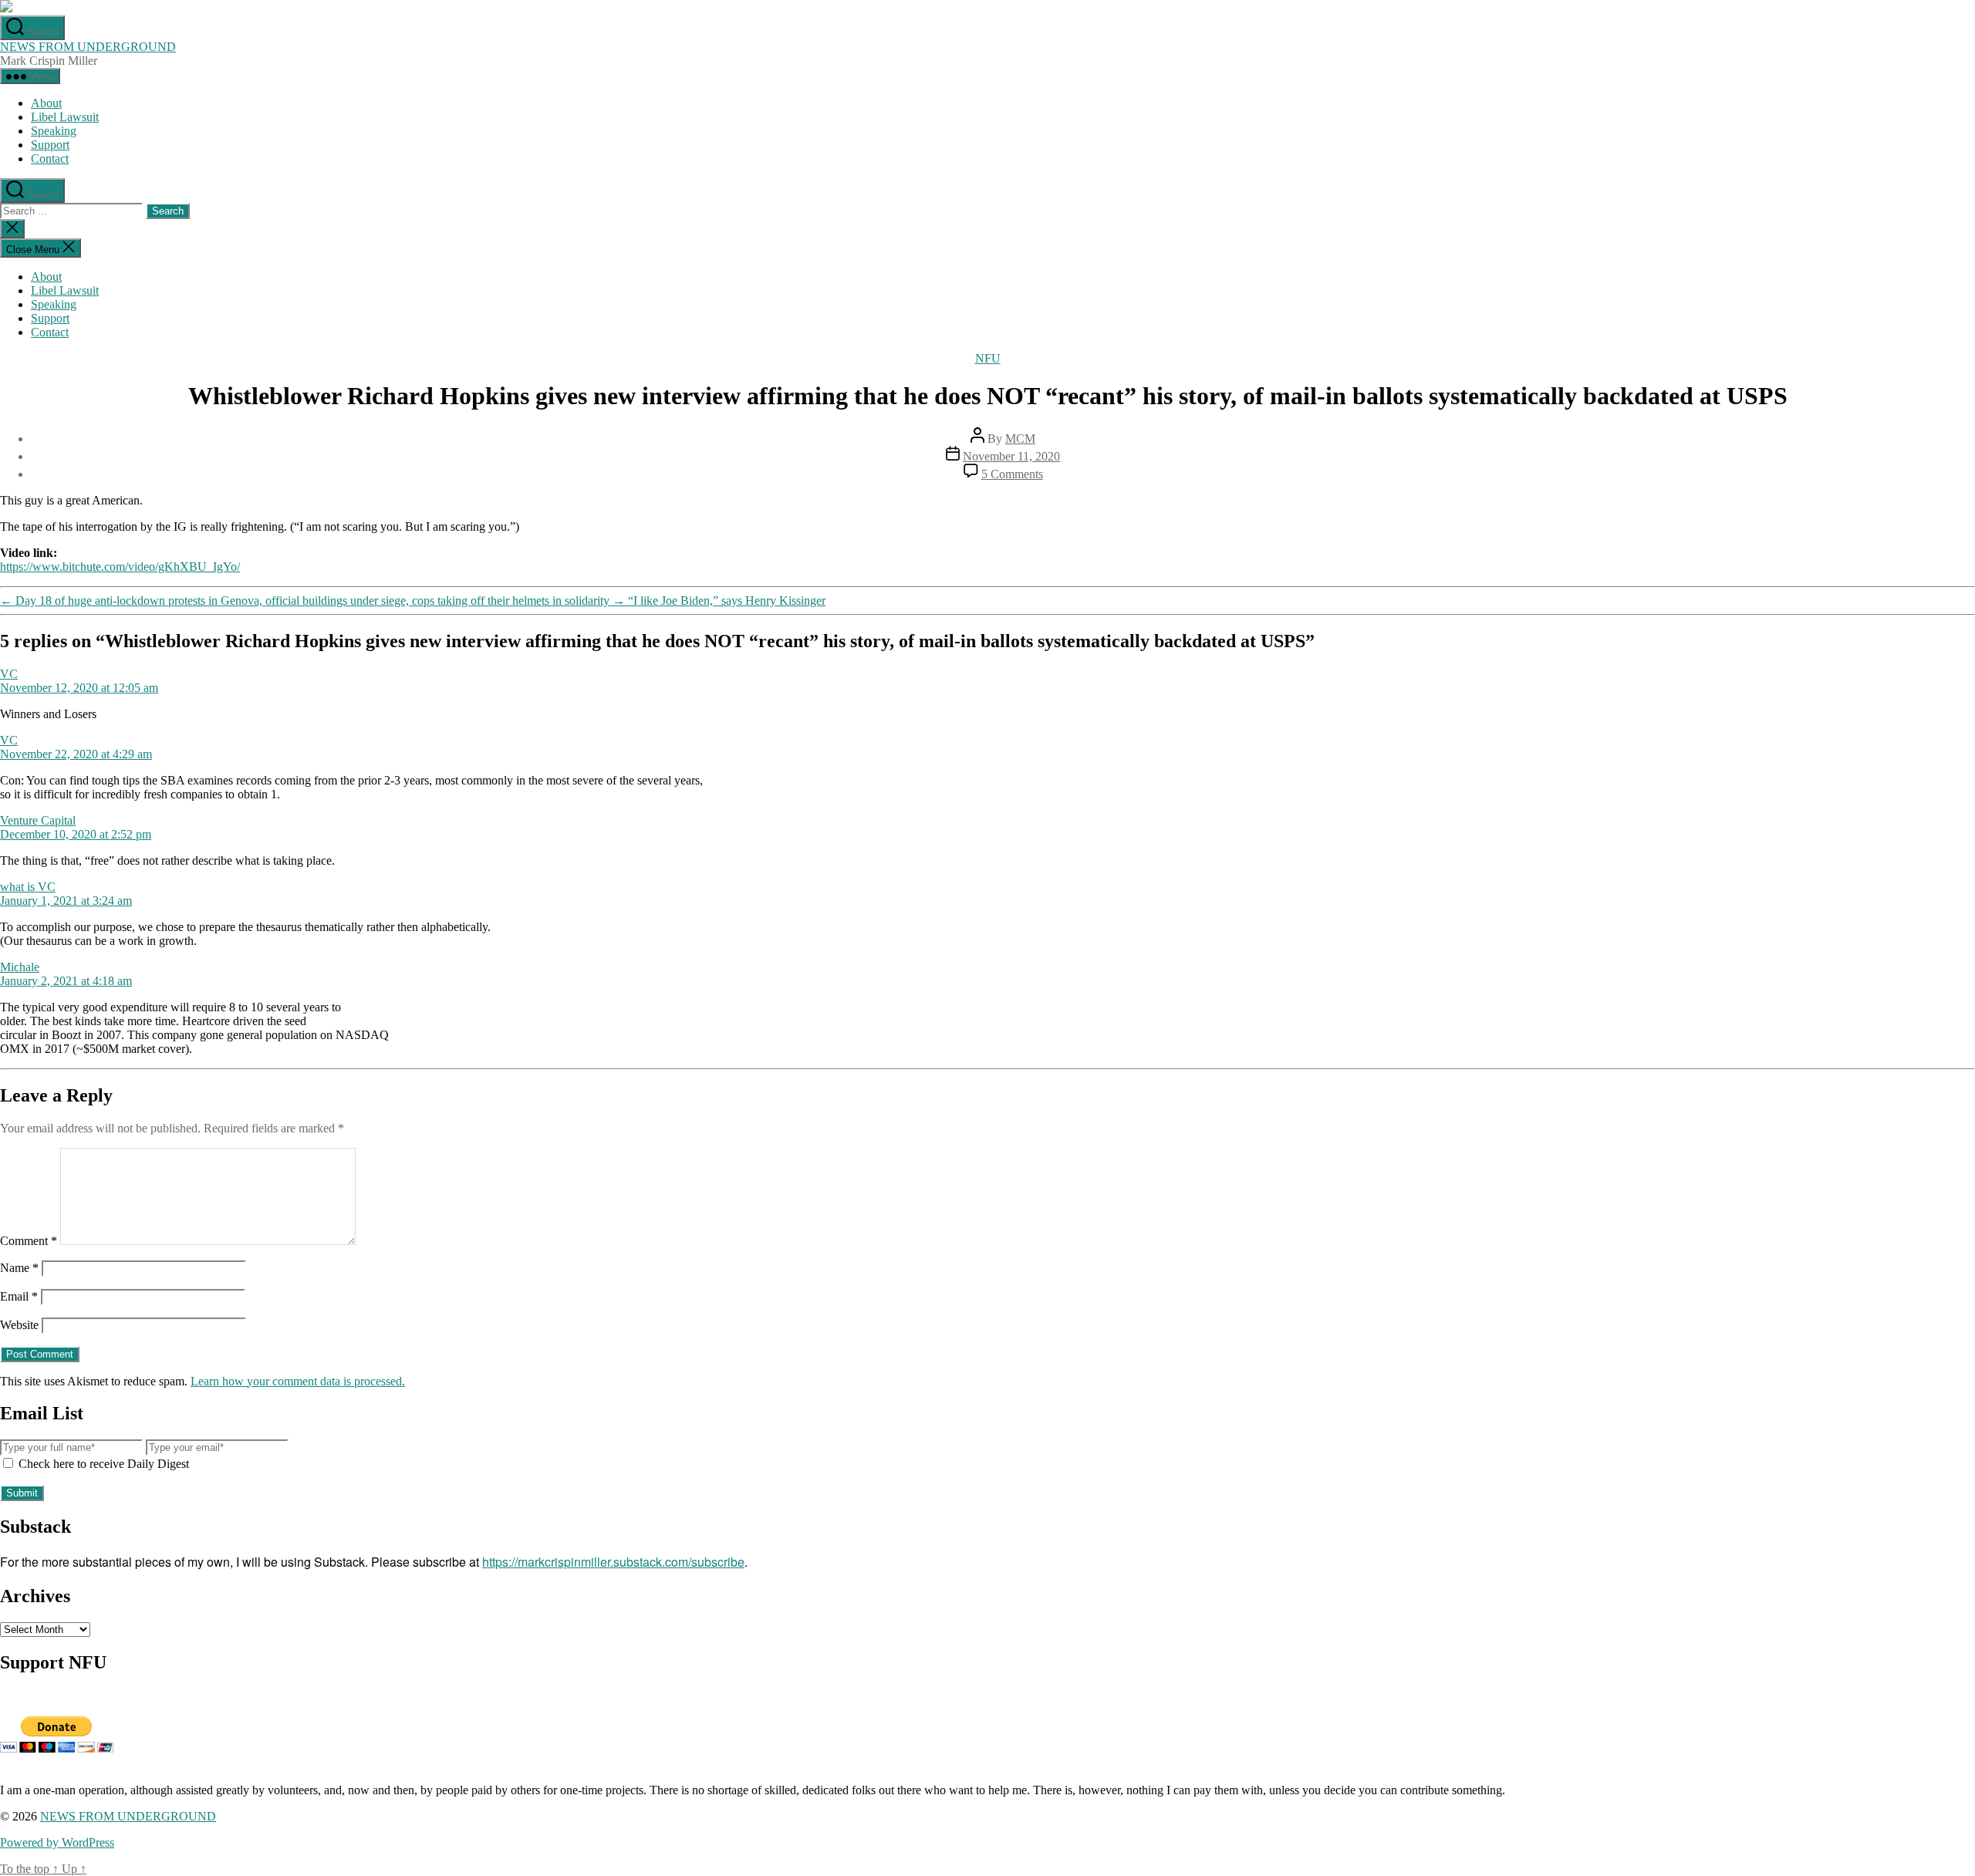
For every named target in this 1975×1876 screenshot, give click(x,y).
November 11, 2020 (1011, 456)
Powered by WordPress (57, 1842)
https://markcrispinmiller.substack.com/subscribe (613, 1562)
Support (50, 145)
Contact (50, 159)
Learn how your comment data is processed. (298, 1381)
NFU (988, 358)
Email (19, 1296)
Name (19, 1268)
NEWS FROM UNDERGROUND (88, 47)
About (46, 103)
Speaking (54, 131)
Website (19, 1325)
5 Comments (1012, 474)
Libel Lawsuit (65, 117)
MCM (1020, 439)
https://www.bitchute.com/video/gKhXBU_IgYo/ (120, 567)
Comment (29, 1241)
